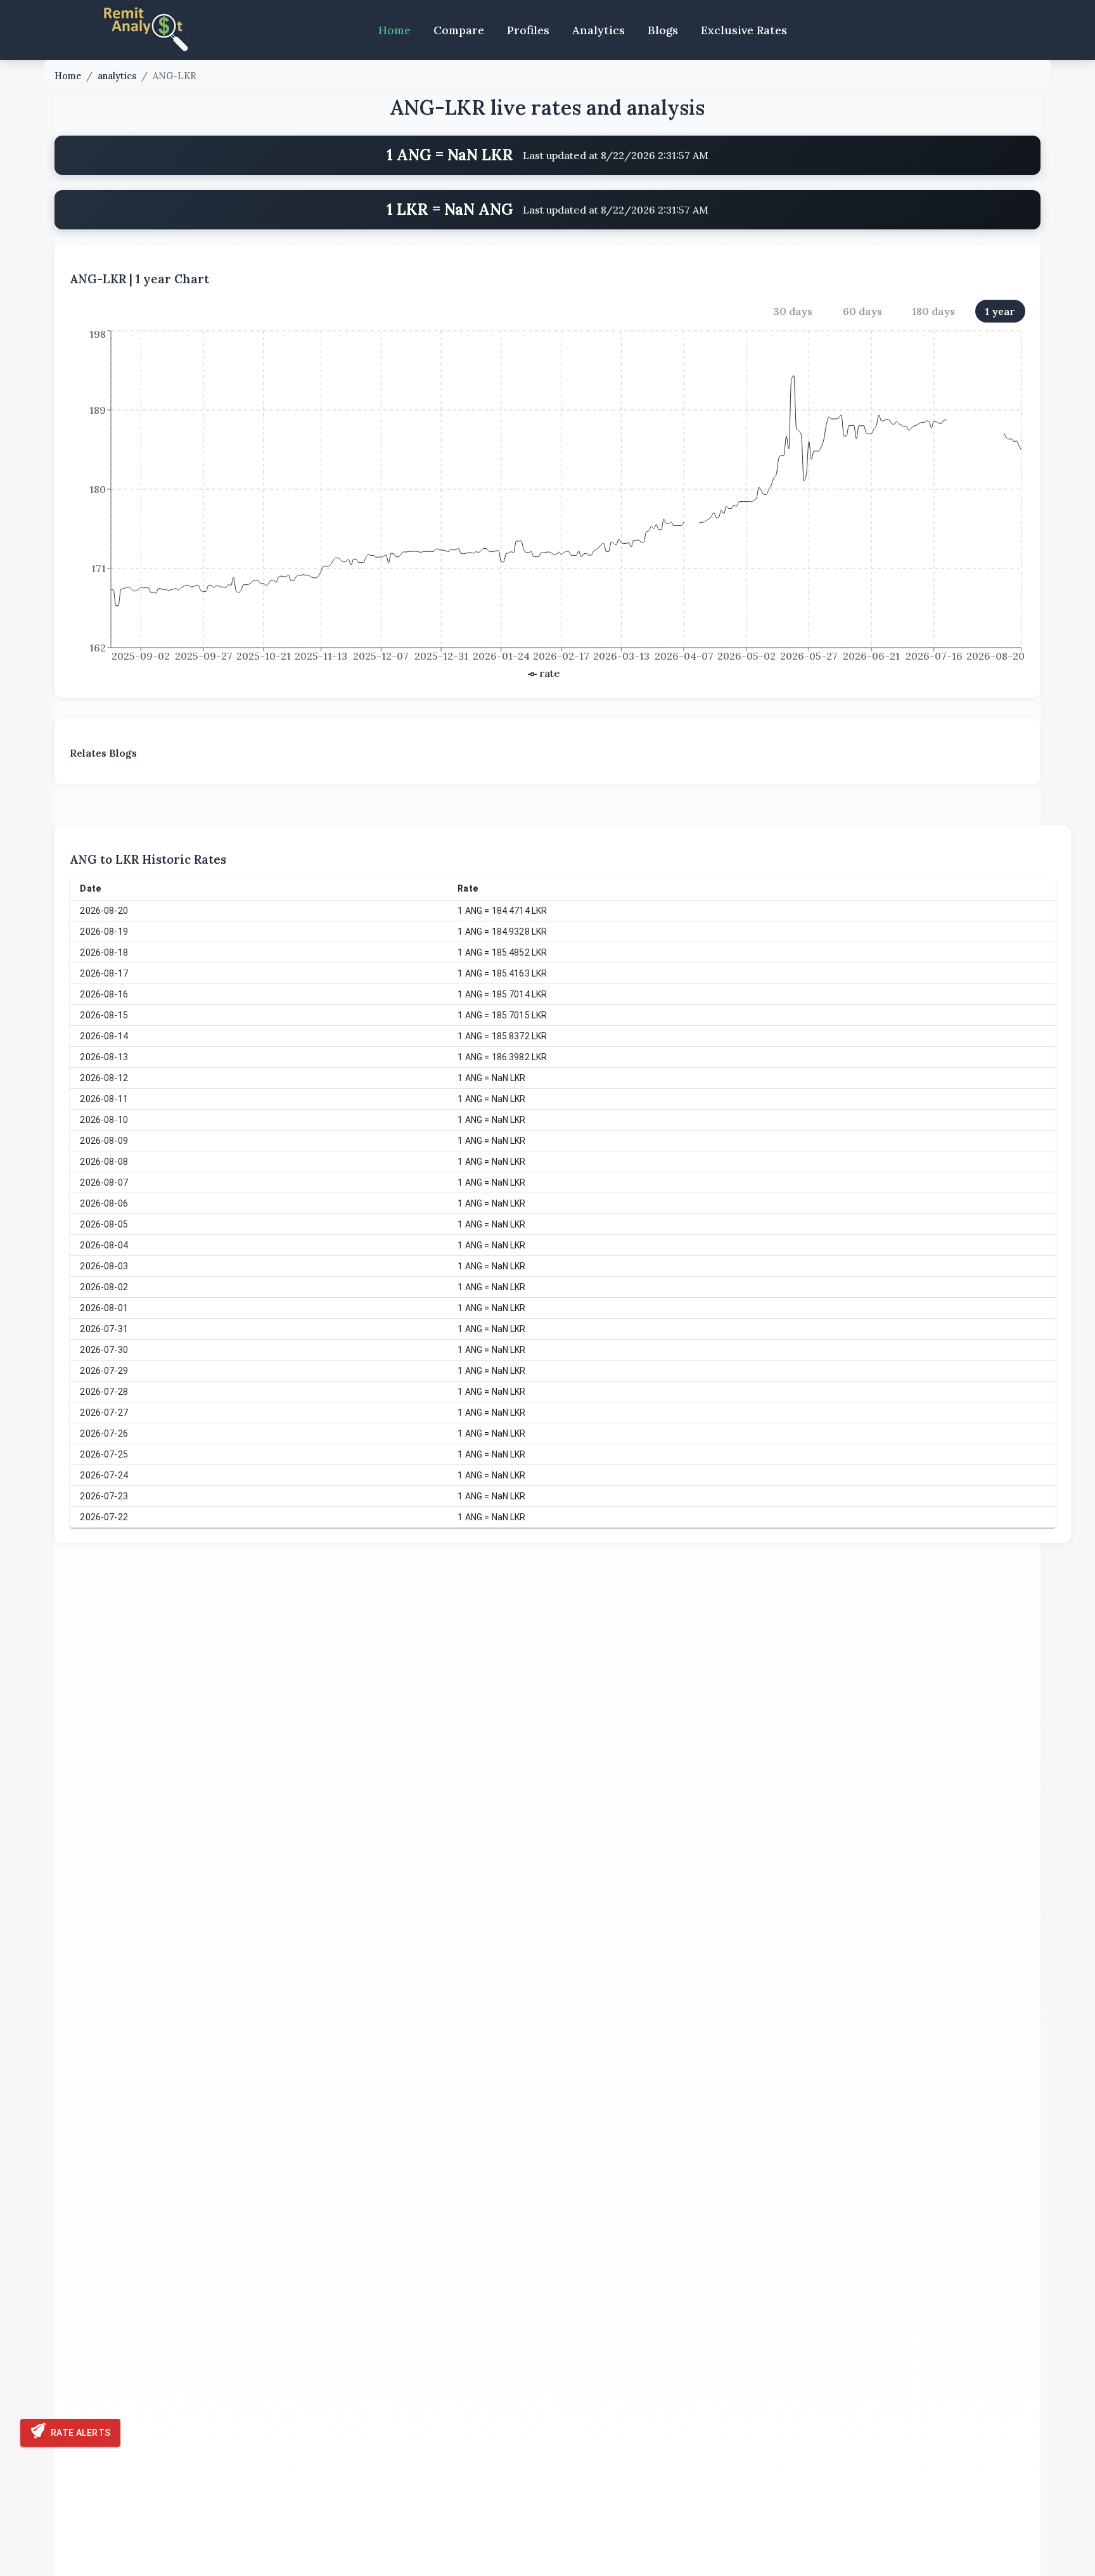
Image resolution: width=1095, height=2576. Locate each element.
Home (394, 30)
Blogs (663, 30)
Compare (459, 30)
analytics (117, 76)
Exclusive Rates (744, 30)
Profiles (528, 30)
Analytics (599, 30)
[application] (547, 505)
